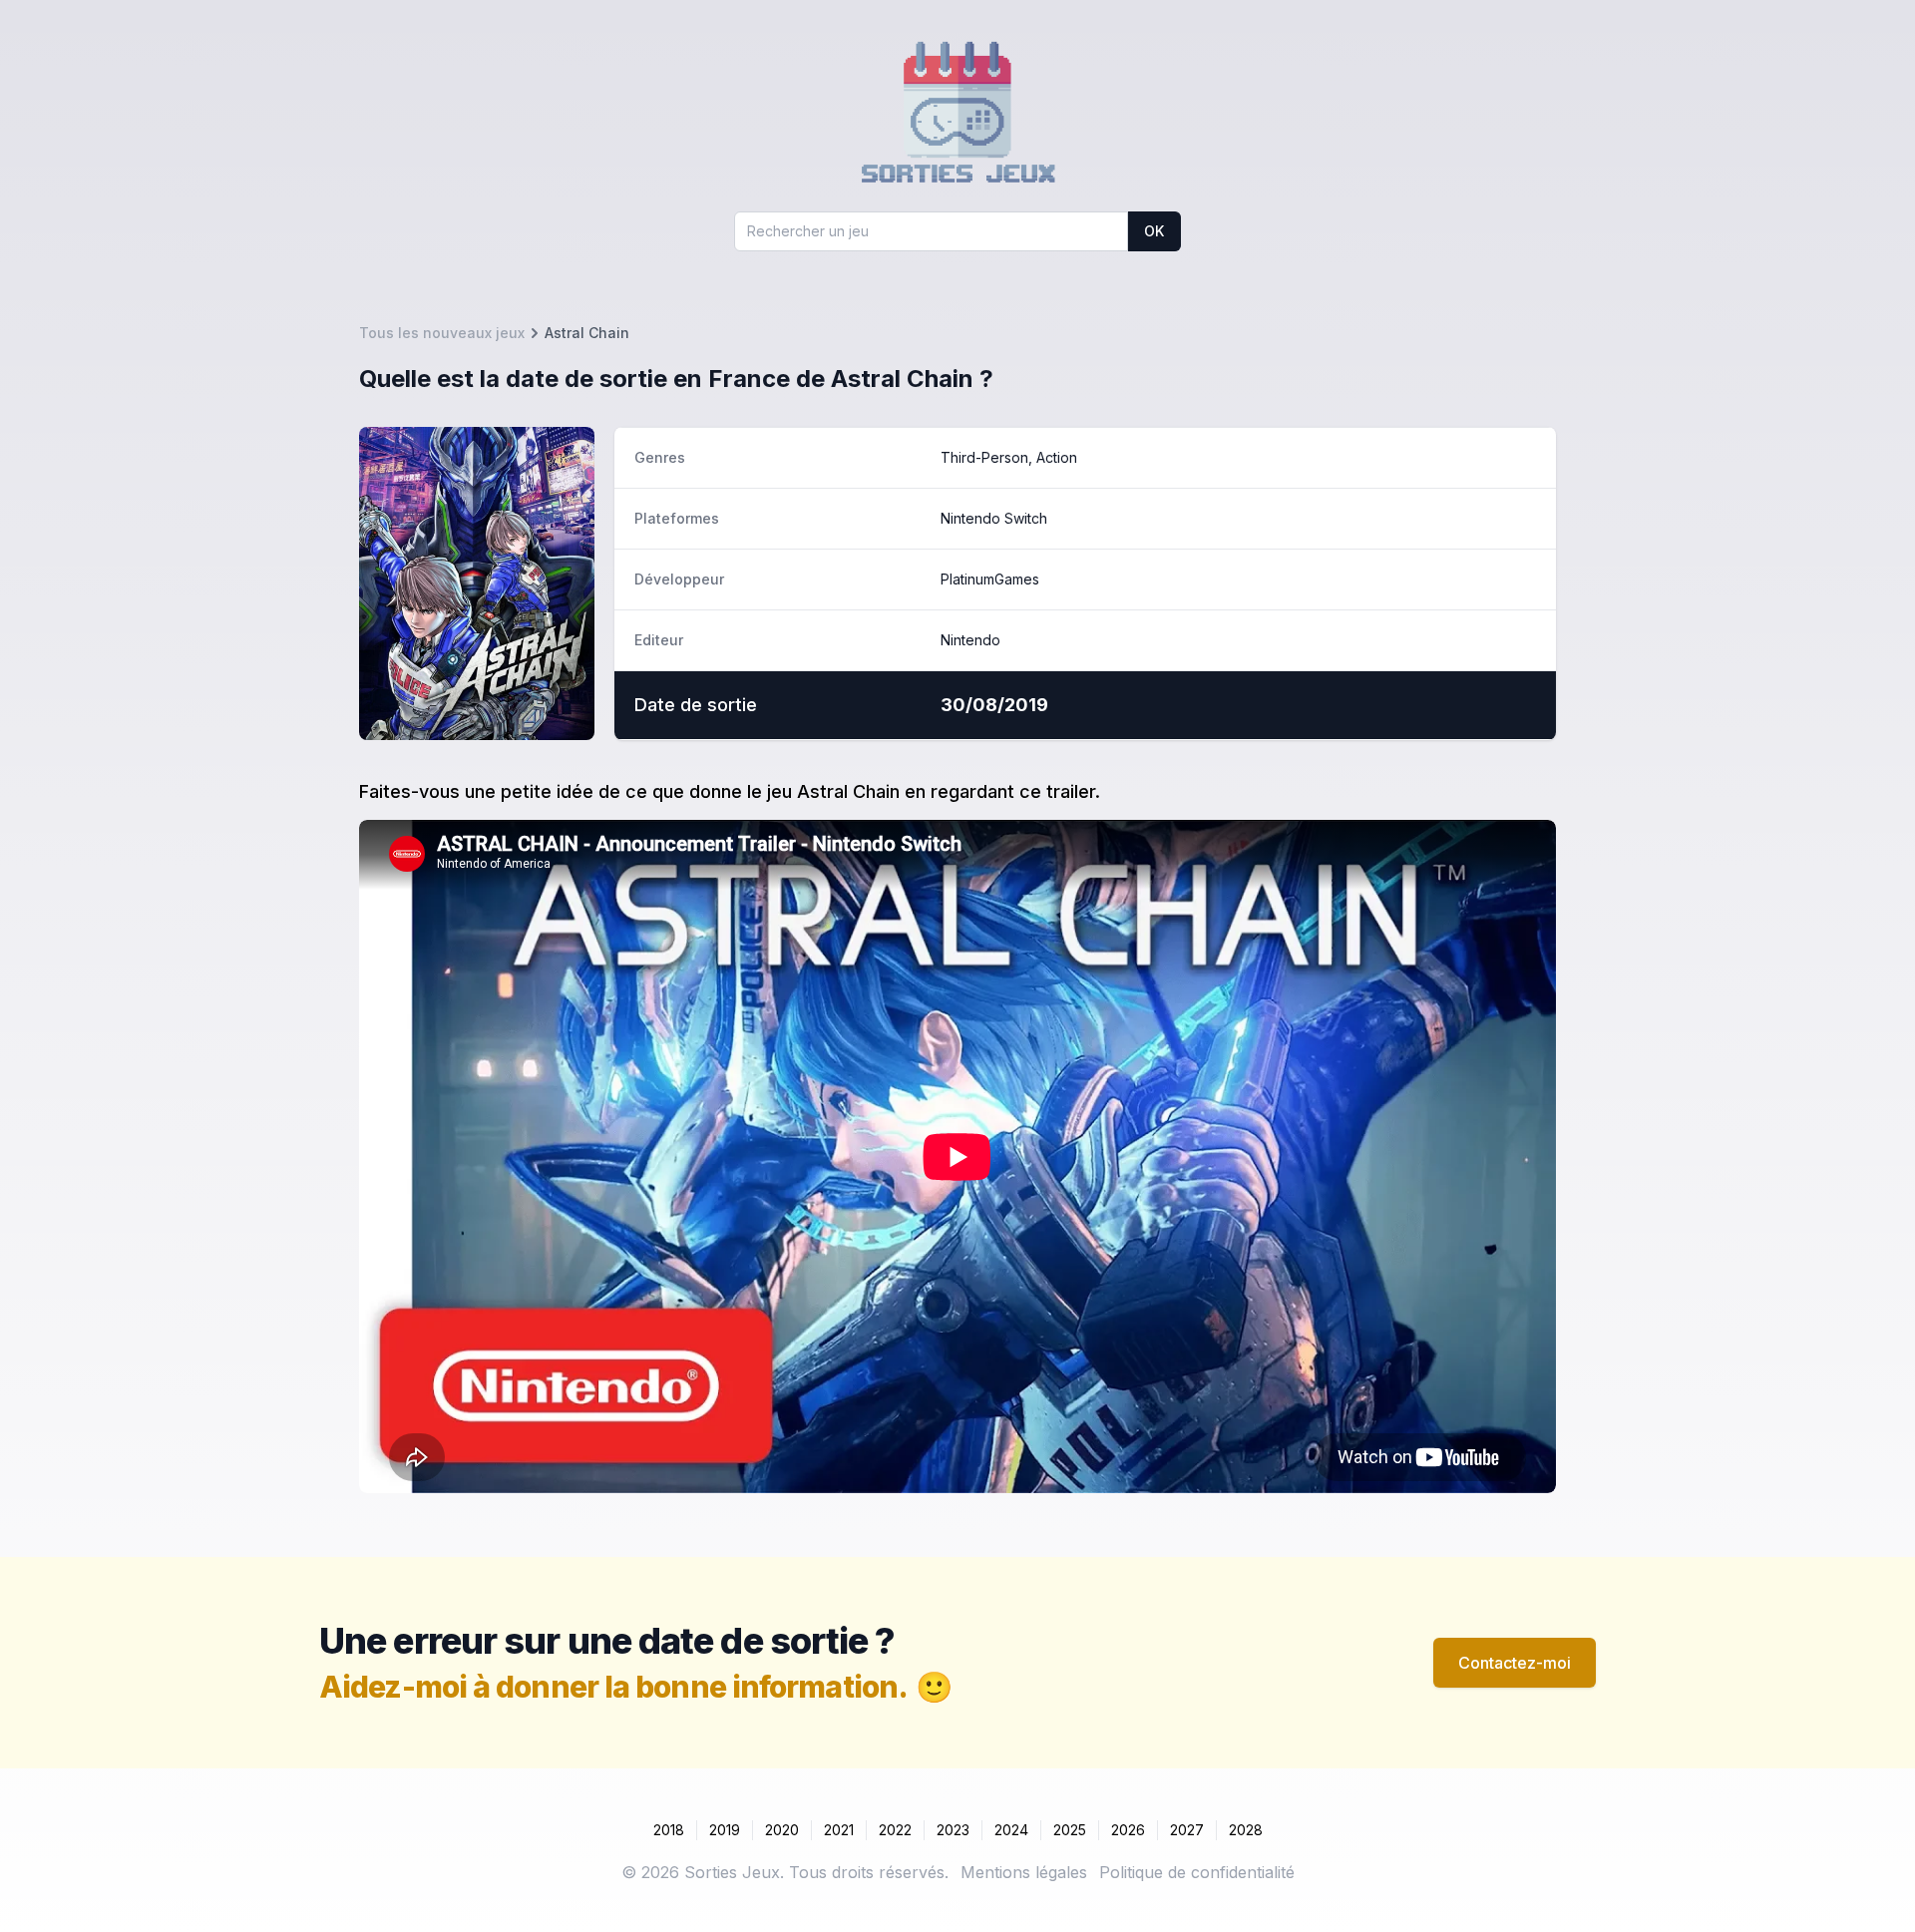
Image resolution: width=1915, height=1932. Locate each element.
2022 (895, 1830)
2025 (1070, 1830)
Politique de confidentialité (1197, 1872)
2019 (725, 1830)
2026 (1128, 1830)
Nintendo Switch (994, 518)
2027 (1187, 1830)
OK (1154, 231)
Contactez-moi (1515, 1663)
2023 (953, 1830)
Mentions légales (1024, 1872)
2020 (782, 1830)
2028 (1246, 1830)
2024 (1011, 1830)
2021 (839, 1830)
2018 (669, 1830)
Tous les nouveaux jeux (442, 333)
